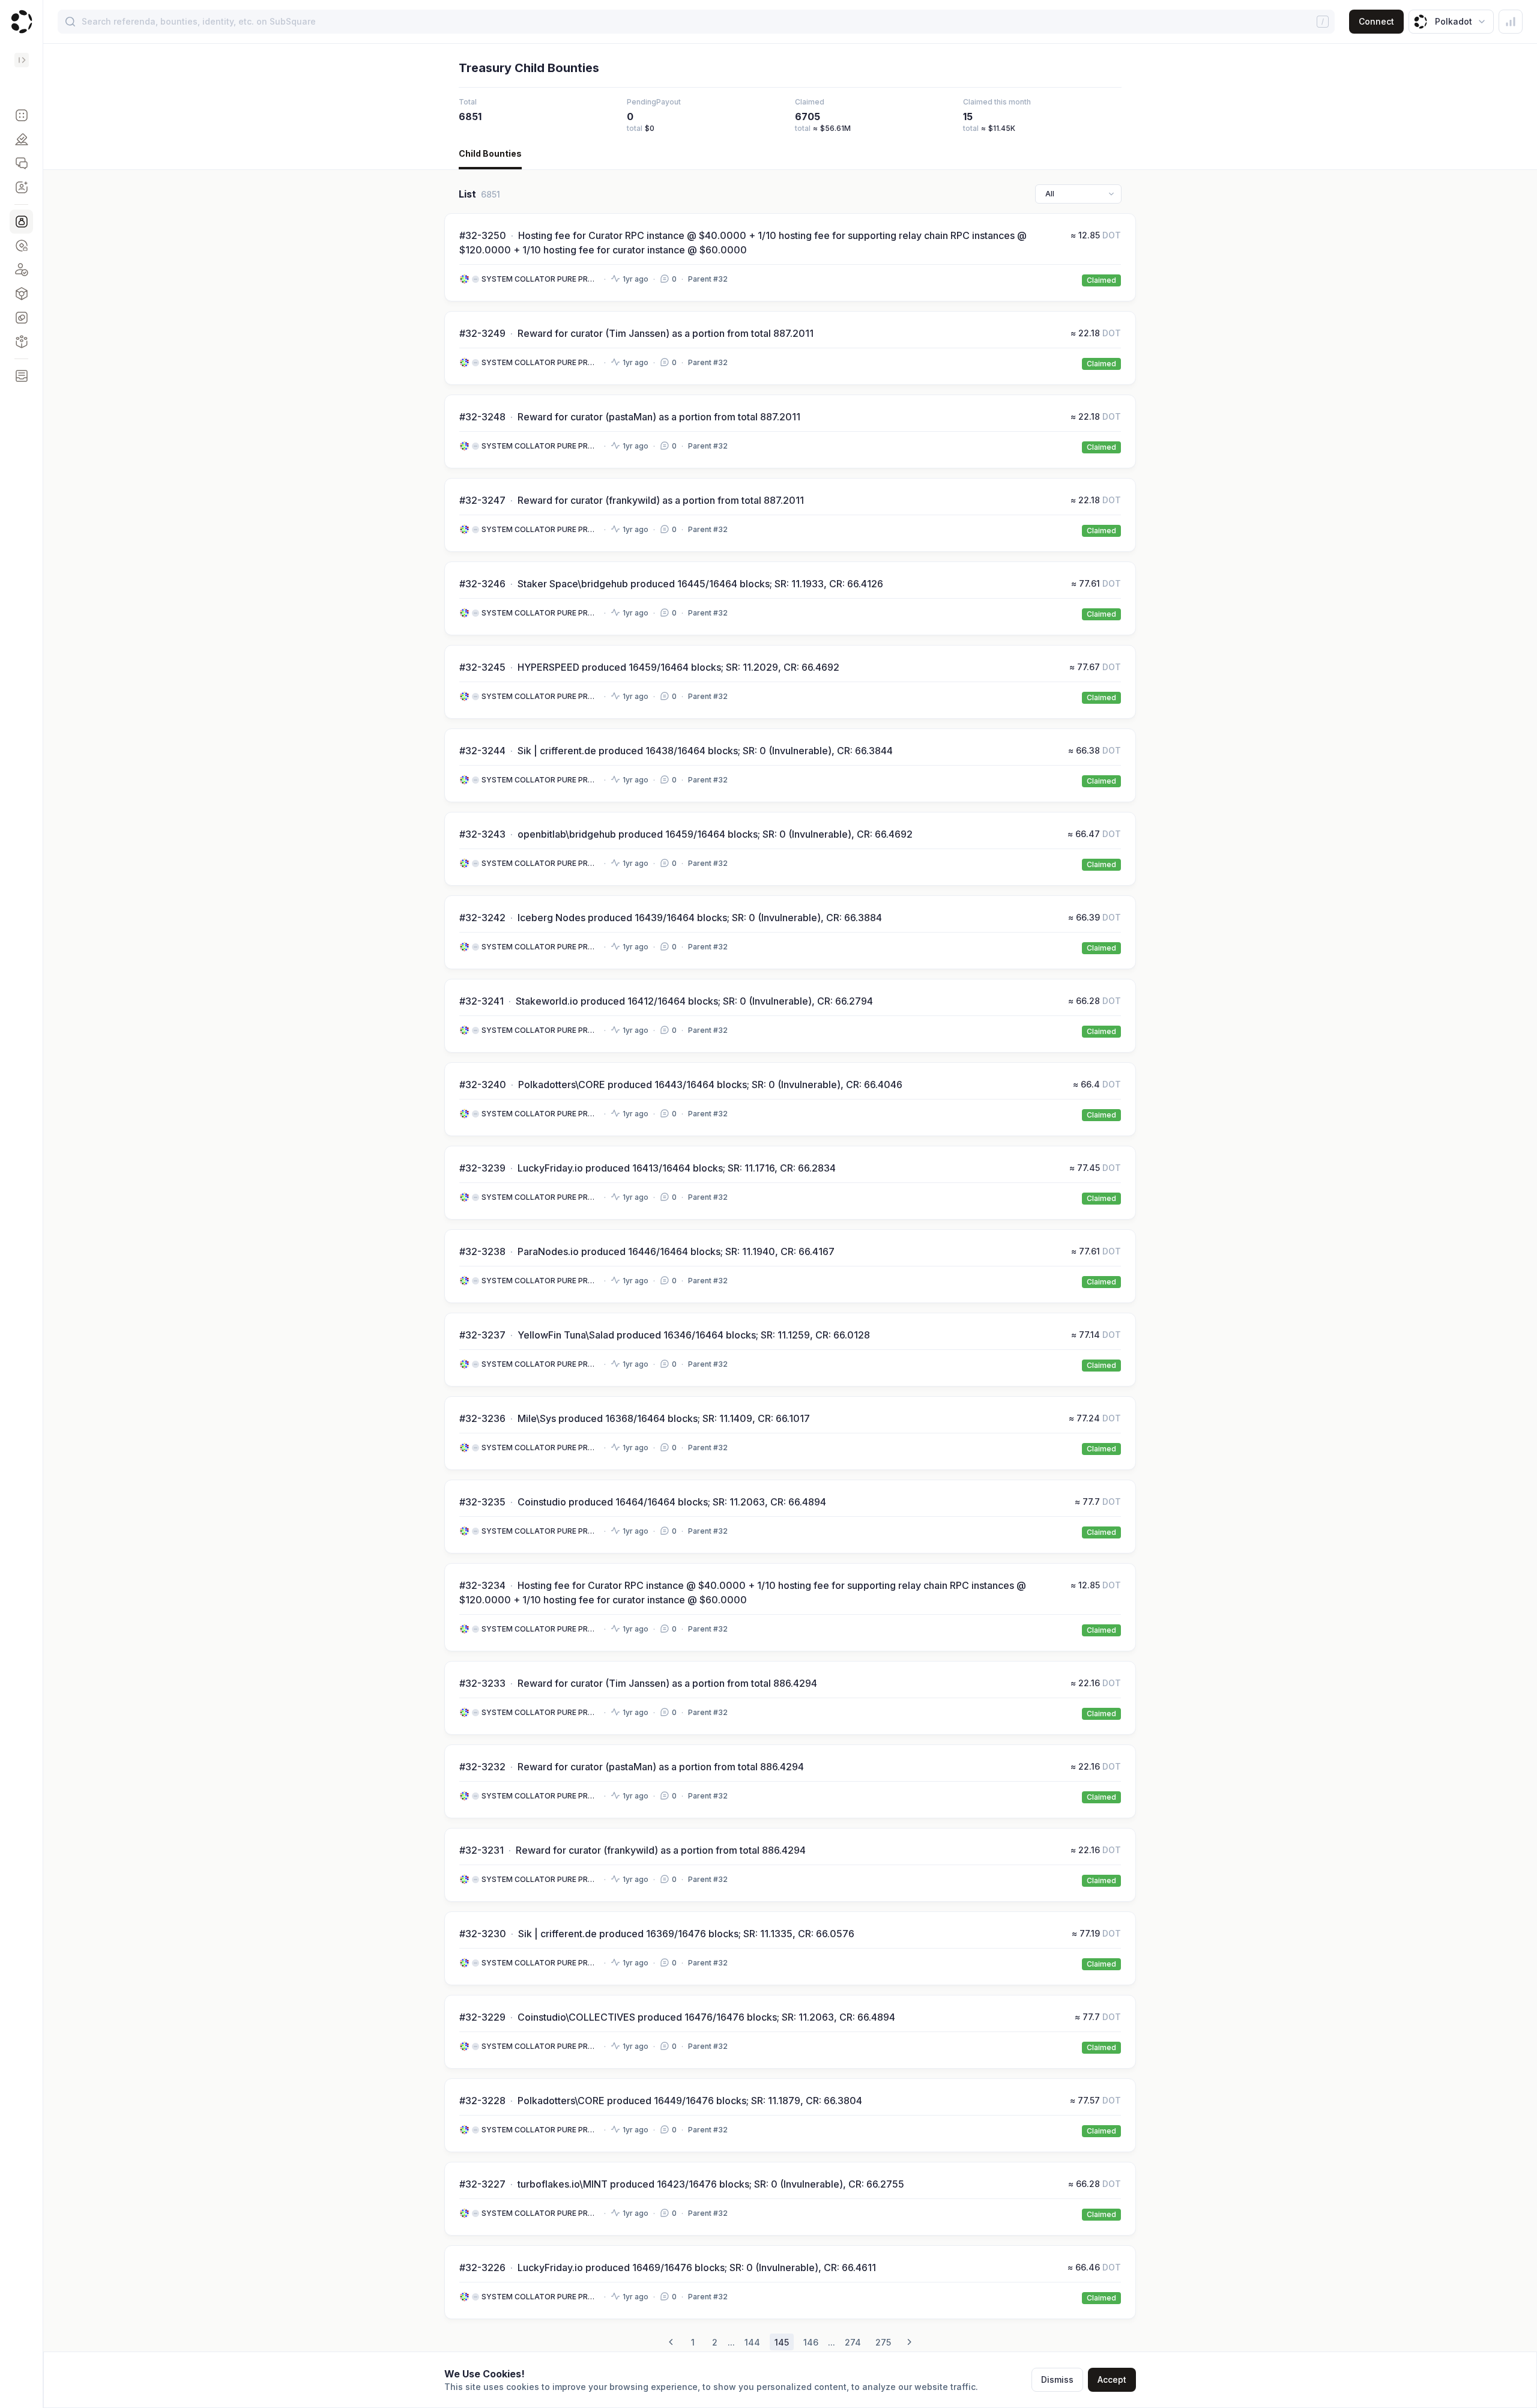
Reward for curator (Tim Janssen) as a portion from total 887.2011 (666, 333)
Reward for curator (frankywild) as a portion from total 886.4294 (661, 1850)
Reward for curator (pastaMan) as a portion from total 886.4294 (661, 1767)
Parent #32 (708, 279)
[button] (21, 115)
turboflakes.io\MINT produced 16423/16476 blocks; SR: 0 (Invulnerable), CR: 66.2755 (711, 2184)
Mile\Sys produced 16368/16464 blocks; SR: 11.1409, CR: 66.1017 (664, 1418)
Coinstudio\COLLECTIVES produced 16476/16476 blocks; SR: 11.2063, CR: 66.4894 (706, 2017)
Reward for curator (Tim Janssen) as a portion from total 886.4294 (667, 1683)
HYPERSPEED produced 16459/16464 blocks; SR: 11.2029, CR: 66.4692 (678, 667)
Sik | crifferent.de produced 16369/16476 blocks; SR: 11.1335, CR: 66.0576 (686, 1934)
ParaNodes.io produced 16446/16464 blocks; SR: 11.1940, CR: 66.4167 (676, 1251)
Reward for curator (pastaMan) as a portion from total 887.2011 (659, 417)
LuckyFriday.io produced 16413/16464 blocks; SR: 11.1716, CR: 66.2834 (677, 1168)
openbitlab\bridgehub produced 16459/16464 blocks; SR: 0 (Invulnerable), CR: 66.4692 (715, 834)
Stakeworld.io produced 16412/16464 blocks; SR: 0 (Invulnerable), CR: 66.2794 (694, 1001)
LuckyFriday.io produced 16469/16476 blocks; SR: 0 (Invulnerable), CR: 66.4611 (697, 2267)
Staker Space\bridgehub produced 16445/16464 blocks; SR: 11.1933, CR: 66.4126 (700, 584)
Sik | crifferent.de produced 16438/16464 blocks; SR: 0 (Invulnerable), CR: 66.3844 (705, 751)
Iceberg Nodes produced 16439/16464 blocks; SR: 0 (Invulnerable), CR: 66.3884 (700, 918)
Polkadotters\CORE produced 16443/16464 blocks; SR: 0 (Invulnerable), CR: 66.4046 (710, 1085)
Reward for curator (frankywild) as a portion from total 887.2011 (661, 500)
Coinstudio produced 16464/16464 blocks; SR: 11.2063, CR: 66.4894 (672, 1502)
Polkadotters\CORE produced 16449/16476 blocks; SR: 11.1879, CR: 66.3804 (690, 2101)
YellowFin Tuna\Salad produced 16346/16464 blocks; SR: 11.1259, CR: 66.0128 (694, 1335)
